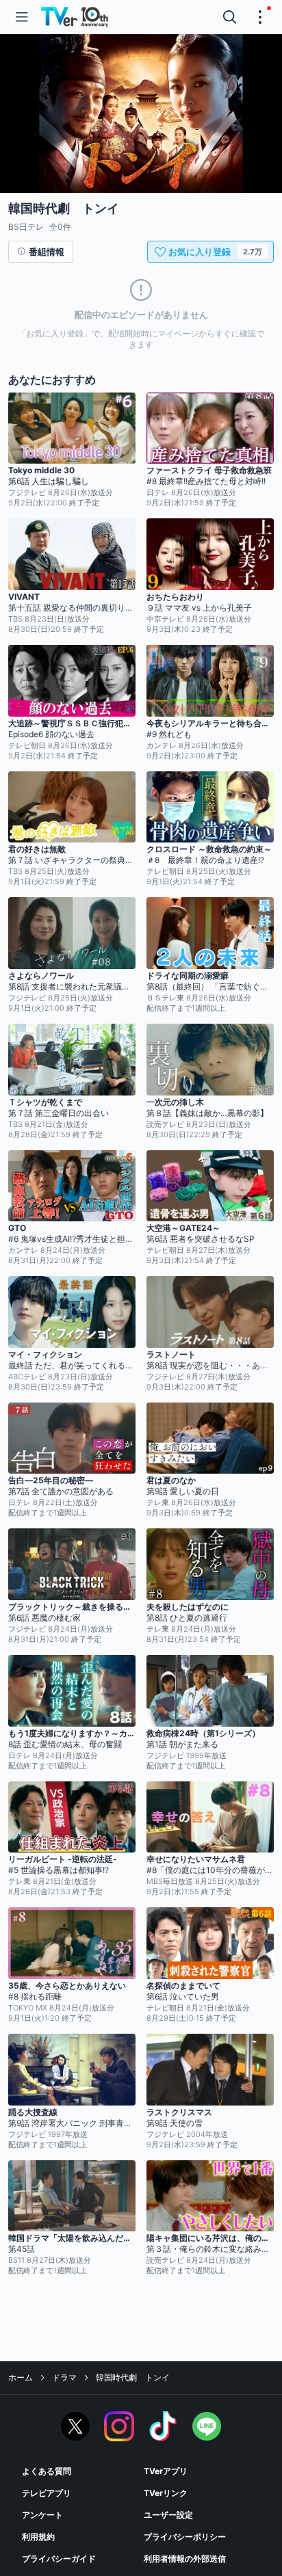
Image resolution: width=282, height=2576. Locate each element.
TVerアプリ (166, 2471)
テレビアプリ (47, 2493)
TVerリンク (166, 2493)
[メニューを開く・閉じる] (260, 17)
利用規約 (38, 2537)
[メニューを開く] (22, 17)
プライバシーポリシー (185, 2537)
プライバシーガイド (59, 2559)
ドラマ (64, 2377)
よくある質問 (47, 2471)
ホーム (21, 2377)
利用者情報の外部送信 (185, 2559)
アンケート (42, 2515)
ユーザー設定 (168, 2515)
